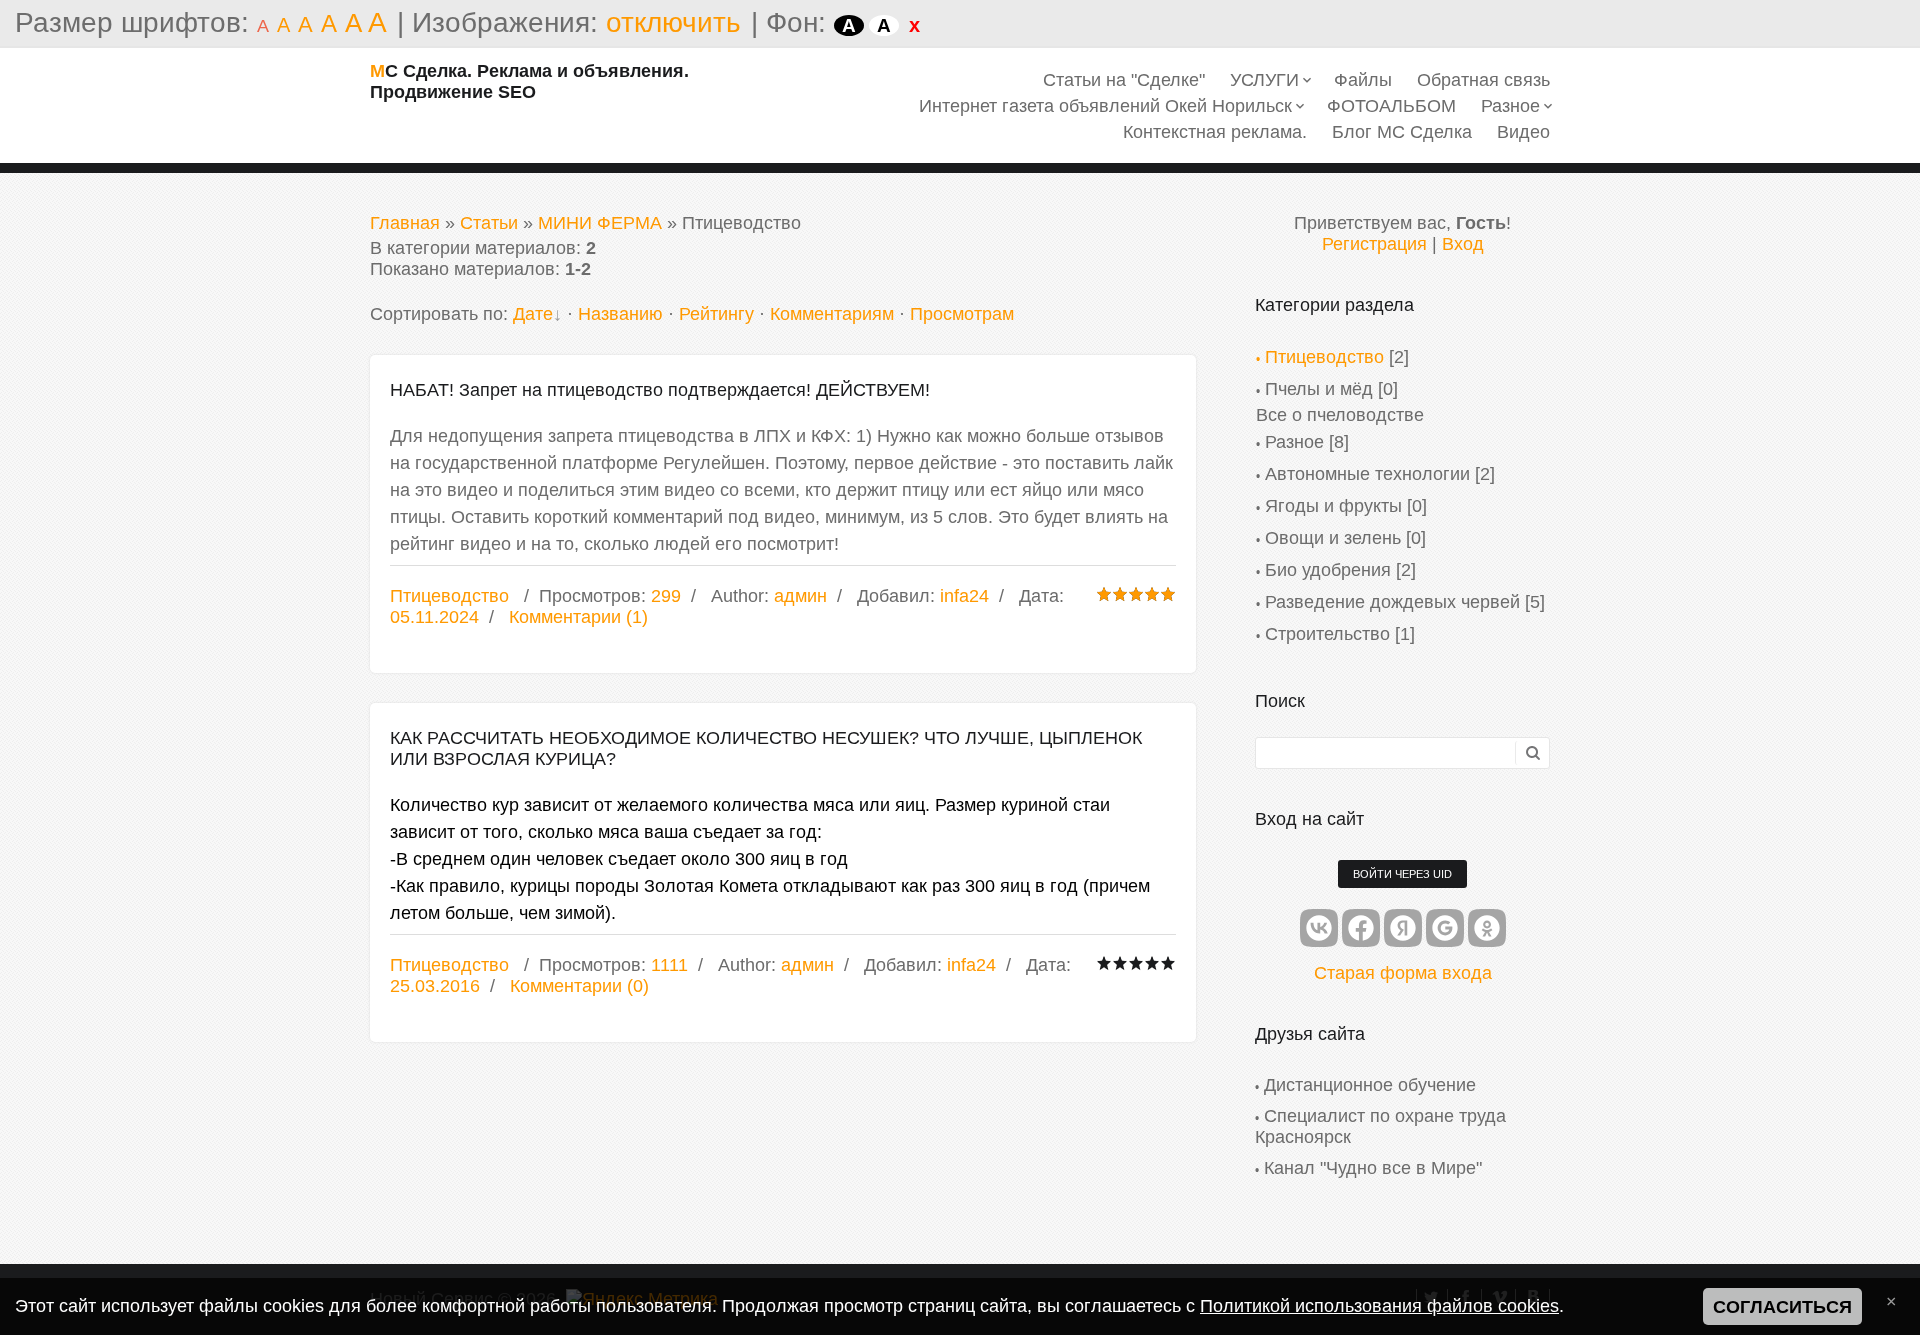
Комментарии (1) (578, 617)
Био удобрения (1328, 570)
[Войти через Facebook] (1361, 928)
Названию (620, 314)
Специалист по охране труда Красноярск (1380, 1126)
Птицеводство (449, 596)
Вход (1463, 244)
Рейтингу (716, 314)
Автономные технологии (1367, 474)
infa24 (964, 596)
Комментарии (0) (579, 986)
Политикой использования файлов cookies (1379, 1306)
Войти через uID (1402, 874)
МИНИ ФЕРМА (600, 223)
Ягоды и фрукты (1333, 506)
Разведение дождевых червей (1392, 602)
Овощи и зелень (1333, 538)
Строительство (1327, 634)
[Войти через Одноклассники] (1487, 928)
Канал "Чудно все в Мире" (1373, 1168)
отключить (673, 22)
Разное (1294, 442)
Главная (405, 223)
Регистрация (1374, 244)
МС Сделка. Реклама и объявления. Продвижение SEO (529, 81)
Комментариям (832, 314)
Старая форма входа (1403, 973)
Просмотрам (962, 314)
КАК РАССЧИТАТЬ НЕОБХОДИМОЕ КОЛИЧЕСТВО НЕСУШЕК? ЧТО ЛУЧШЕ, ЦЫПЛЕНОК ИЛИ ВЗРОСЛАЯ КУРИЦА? (766, 748)
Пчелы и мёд (1319, 389)
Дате (533, 314)
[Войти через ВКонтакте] (1319, 928)
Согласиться (1782, 1307)
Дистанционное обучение (1370, 1085)
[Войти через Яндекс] (1403, 928)
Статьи (489, 223)
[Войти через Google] (1445, 928)
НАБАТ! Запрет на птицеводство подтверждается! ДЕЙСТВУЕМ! (660, 390)
